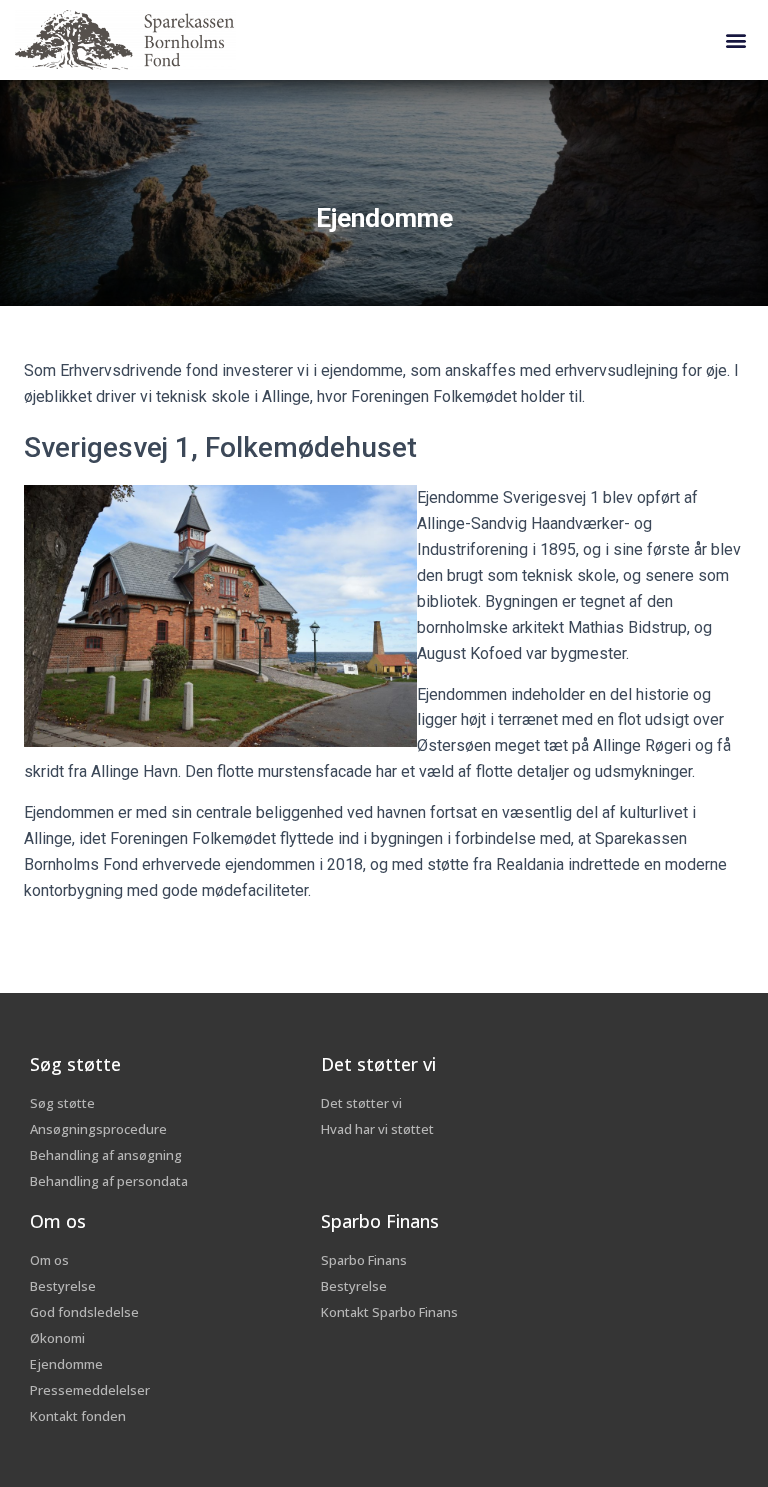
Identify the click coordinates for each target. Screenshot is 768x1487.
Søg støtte (75, 1064)
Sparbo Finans (380, 1221)
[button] (736, 40)
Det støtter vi (378, 1064)
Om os (58, 1221)
